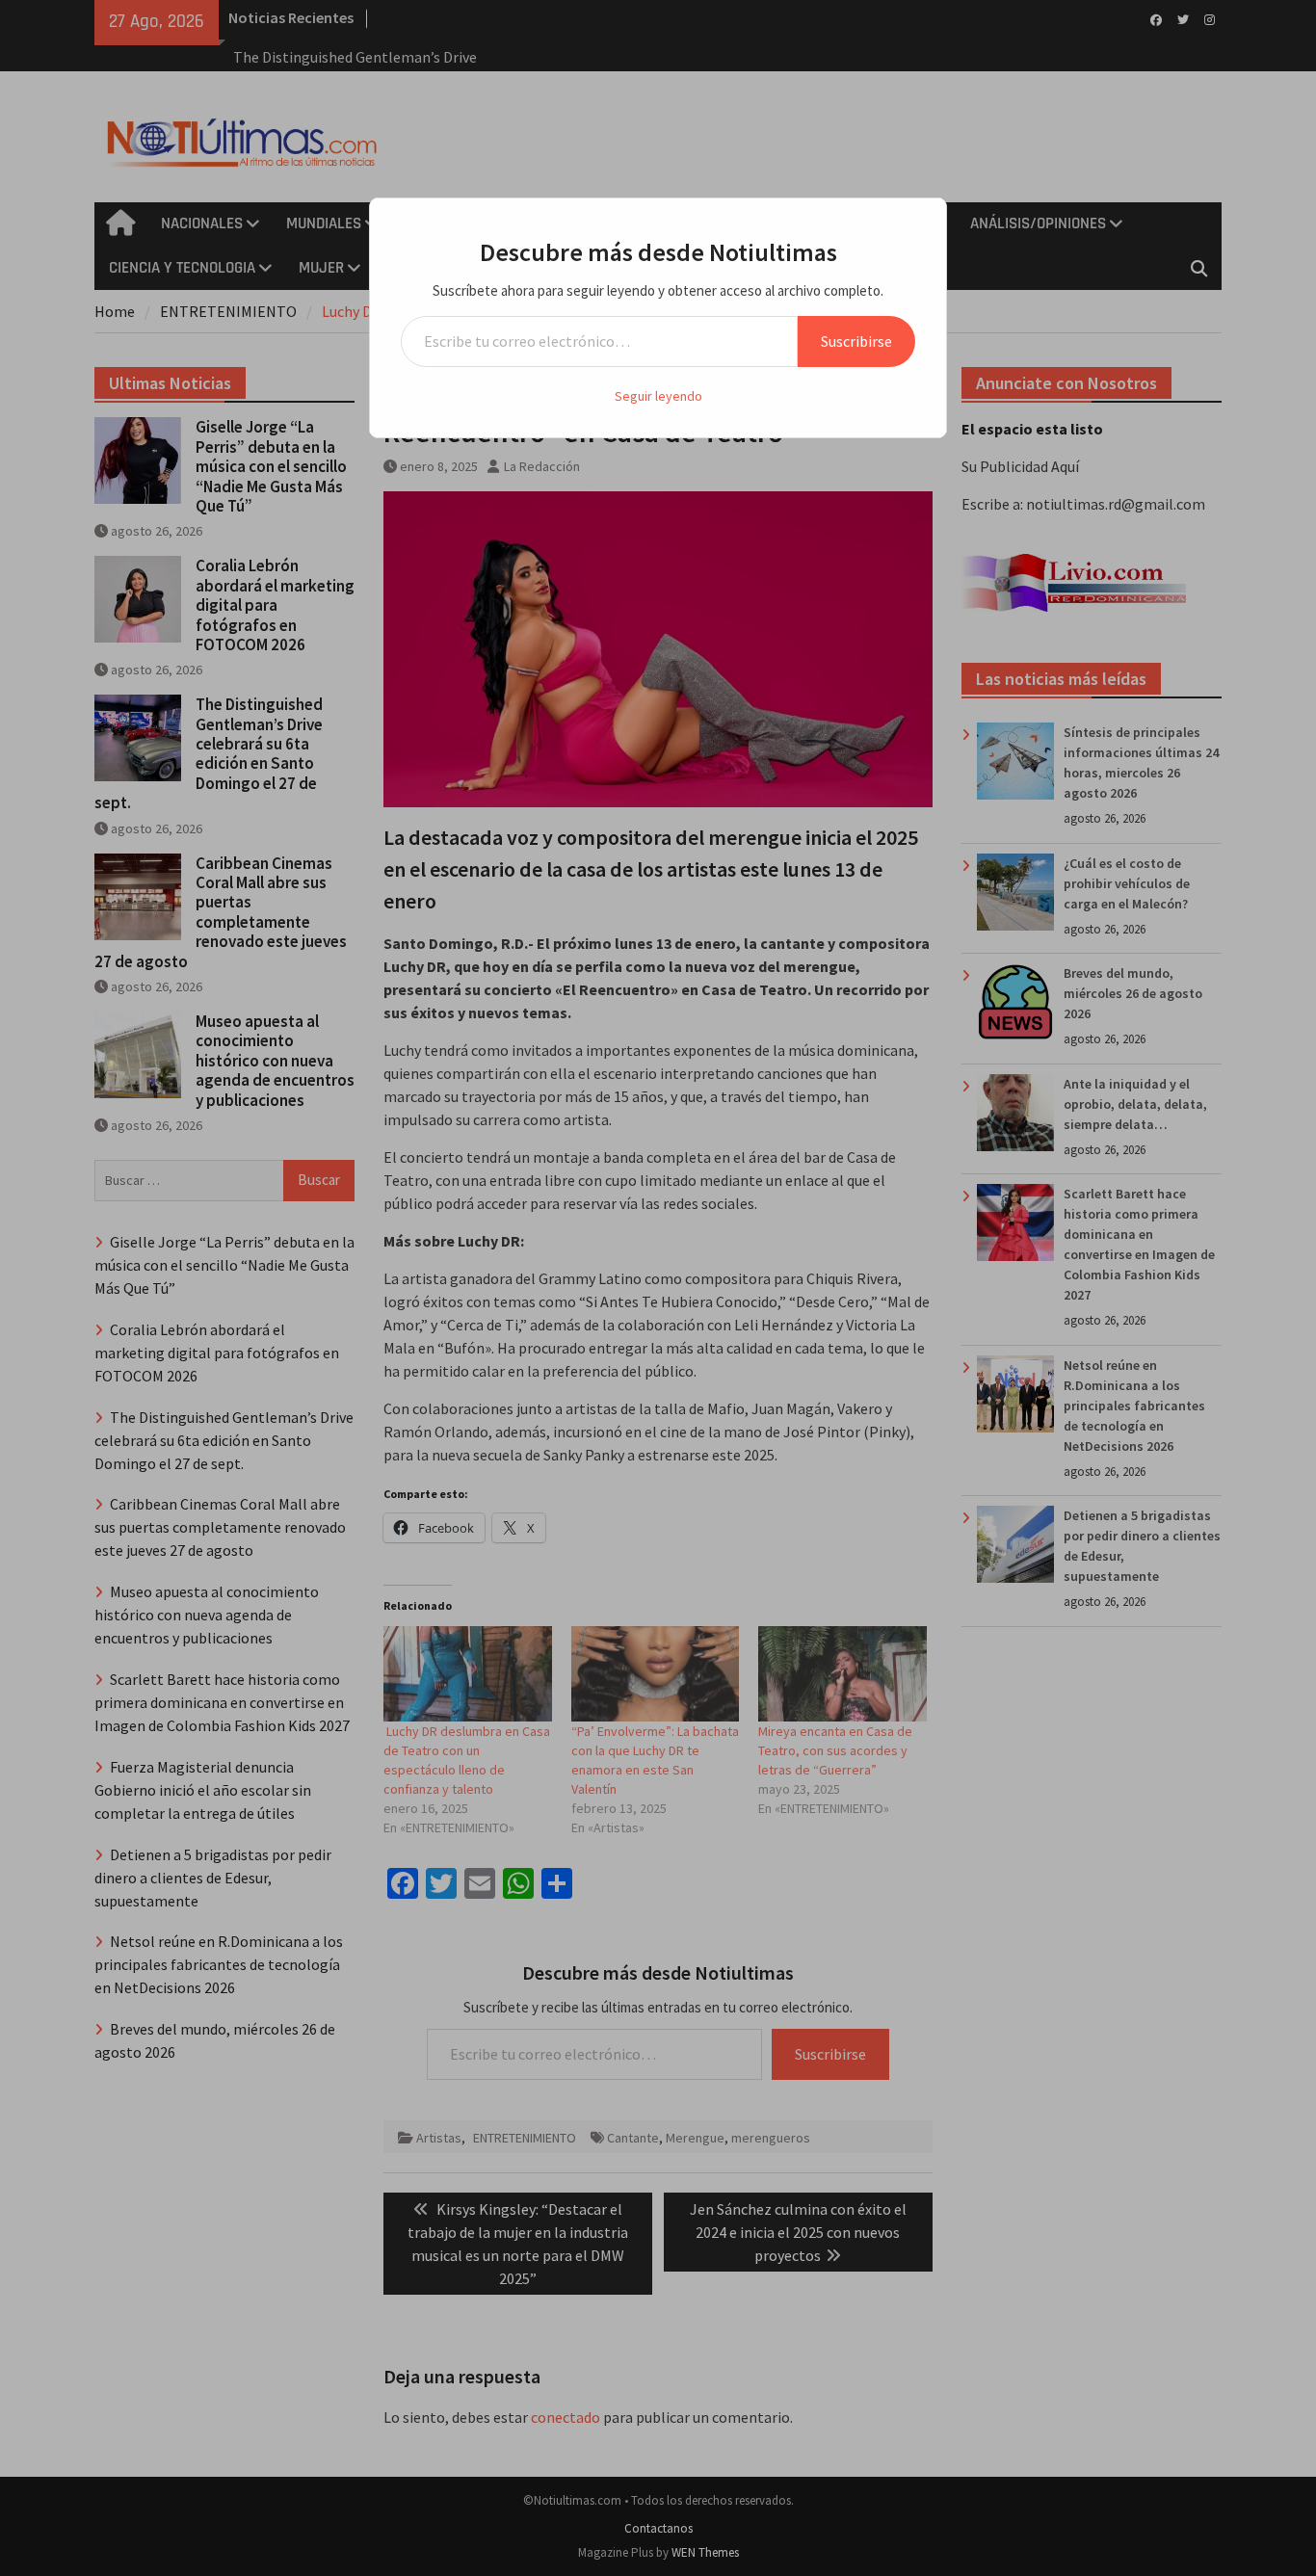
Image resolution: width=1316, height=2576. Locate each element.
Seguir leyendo (658, 396)
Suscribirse (856, 341)
